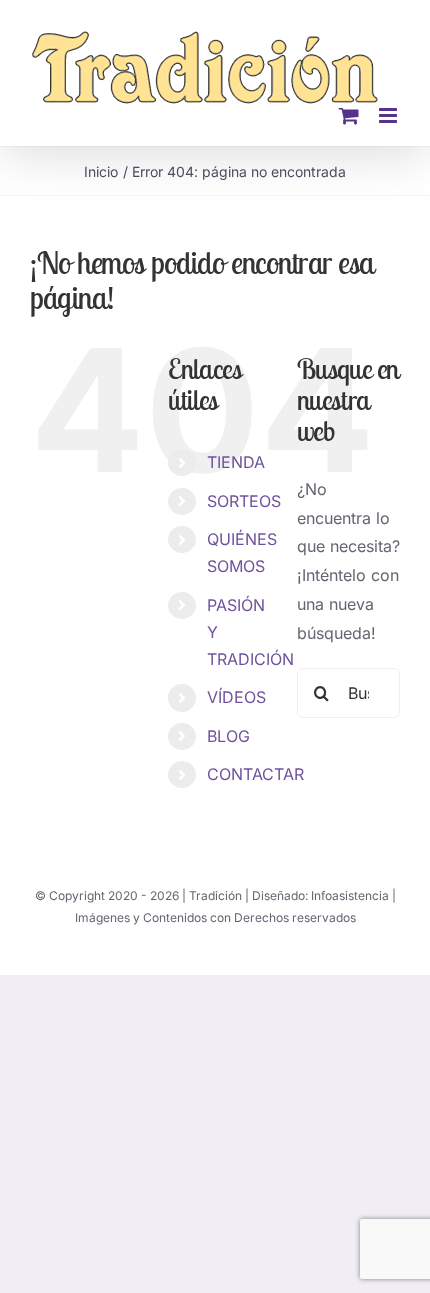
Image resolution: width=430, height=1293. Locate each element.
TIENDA (236, 462)
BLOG (228, 736)
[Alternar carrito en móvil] (349, 115)
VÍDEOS (236, 697)
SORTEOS (244, 501)
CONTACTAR (255, 774)
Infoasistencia (350, 895)
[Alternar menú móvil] (389, 115)
